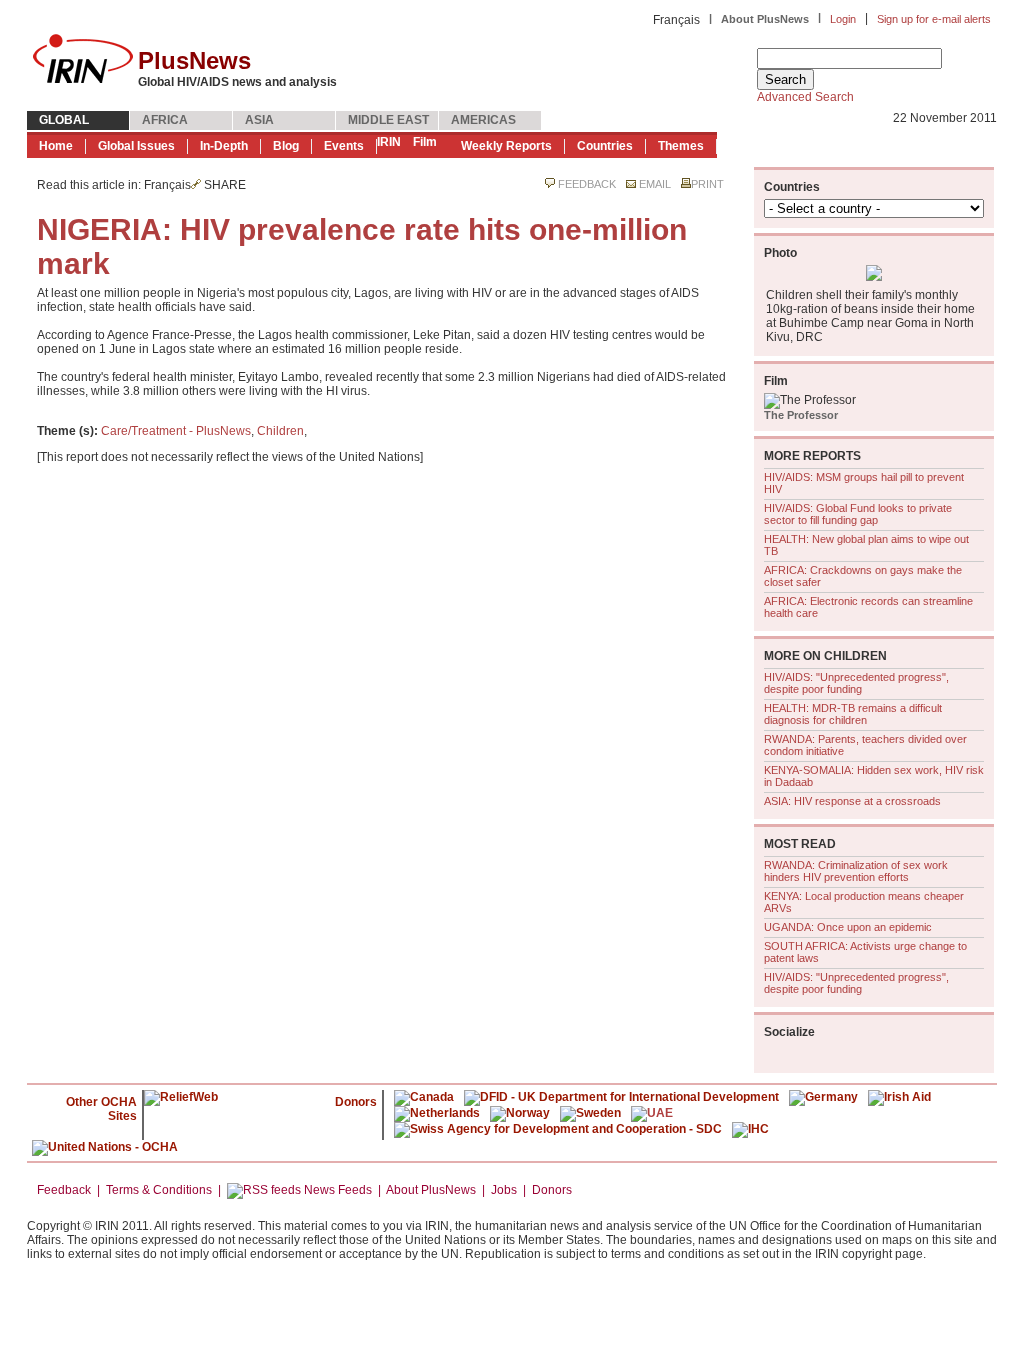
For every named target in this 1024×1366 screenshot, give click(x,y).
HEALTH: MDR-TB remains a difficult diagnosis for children (853, 714)
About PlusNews (765, 19)
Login (843, 19)
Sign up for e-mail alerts (934, 19)
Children (280, 431)
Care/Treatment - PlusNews (176, 431)
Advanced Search (805, 97)
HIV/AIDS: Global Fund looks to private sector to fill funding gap (858, 514)
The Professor (801, 415)
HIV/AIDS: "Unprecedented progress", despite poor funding (856, 683)
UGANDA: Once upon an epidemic (848, 927)
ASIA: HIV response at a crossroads (852, 801)
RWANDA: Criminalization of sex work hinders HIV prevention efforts (856, 871)
